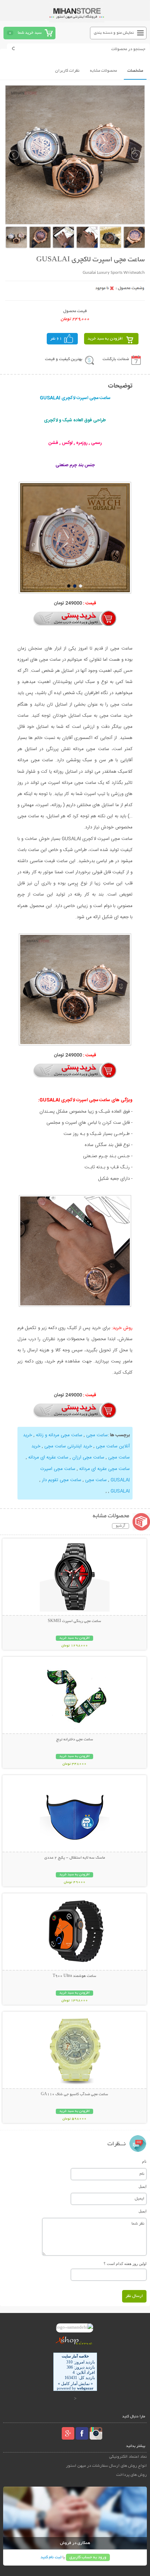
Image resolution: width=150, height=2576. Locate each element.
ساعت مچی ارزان (88, 1457)
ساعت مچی (96, 1435)
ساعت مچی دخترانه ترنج (75, 1740)
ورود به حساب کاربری (88, 2557)
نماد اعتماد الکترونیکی (128, 2457)
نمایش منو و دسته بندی (114, 33)
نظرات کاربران (67, 71)
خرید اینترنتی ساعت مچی (67, 1446)
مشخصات (135, 71)
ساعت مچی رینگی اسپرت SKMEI (74, 1621)
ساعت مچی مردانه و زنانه (58, 1435)
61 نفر (56, 339)
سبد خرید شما (30, 33)
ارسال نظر (134, 2296)
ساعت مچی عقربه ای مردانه (104, 1469)
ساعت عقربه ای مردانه (48, 1457)
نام (144, 2161)
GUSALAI (119, 1491)
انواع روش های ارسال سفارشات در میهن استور (106, 2466)
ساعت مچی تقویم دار (61, 1480)
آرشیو (121, 1526)
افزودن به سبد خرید (105, 339)
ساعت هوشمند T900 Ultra (74, 1976)
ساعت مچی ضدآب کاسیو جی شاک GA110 (74, 2094)
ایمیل (142, 2186)
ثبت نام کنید (51, 2557)
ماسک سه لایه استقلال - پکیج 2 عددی (75, 1858)
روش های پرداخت (132, 2475)
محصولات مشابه (103, 71)
